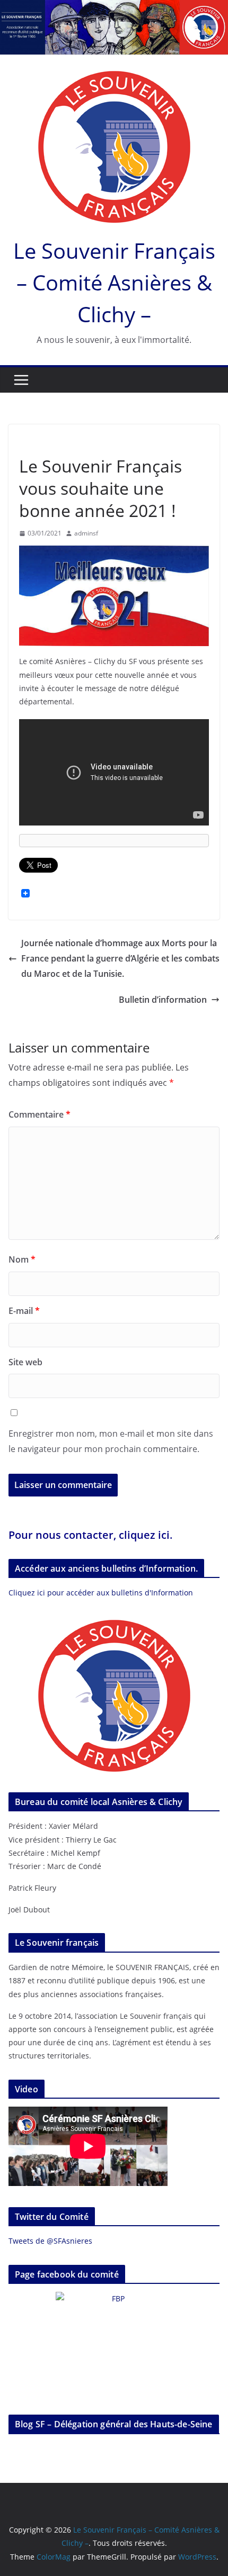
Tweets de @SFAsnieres (50, 2241)
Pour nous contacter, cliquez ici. (91, 1535)
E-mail (24, 1311)
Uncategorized (45, 442)
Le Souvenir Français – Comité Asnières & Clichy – (114, 282)
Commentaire (40, 1114)
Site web (25, 1362)
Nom (22, 1259)
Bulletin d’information (163, 1000)
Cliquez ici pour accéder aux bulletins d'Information (101, 1593)
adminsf (86, 533)
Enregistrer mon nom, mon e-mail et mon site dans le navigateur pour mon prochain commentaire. (111, 1441)
